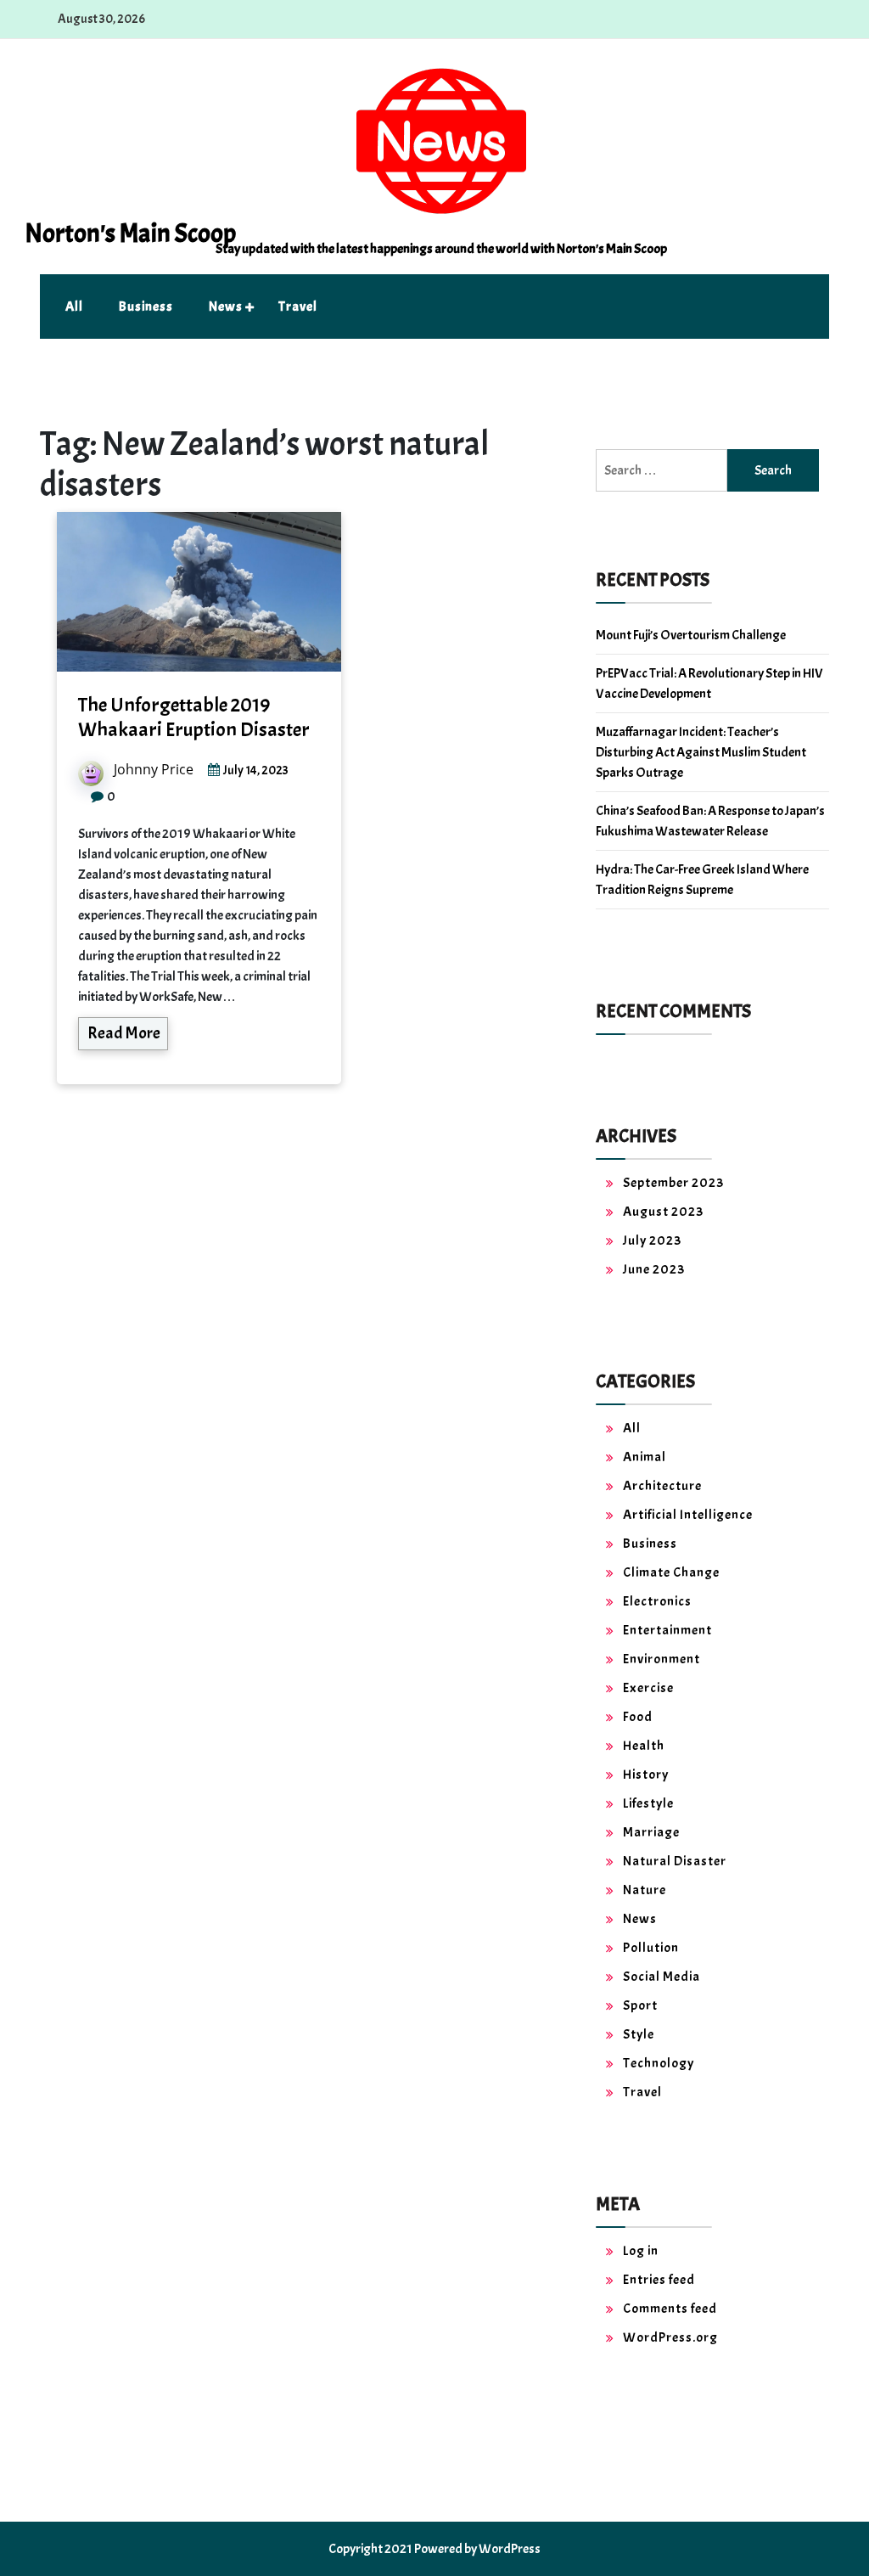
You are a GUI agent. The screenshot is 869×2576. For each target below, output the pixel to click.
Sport (640, 2005)
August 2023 (663, 1212)
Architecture (662, 1486)
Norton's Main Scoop (130, 233)
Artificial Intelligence (688, 1515)
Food (638, 1717)
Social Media (662, 1977)
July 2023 (652, 1240)
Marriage (651, 1832)
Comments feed (670, 2309)
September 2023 (673, 1183)
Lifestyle (648, 1803)
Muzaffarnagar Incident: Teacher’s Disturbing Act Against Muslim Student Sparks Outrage (701, 752)
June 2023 (654, 1269)
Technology (659, 2063)
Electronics (657, 1601)
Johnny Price (154, 769)
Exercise (648, 1688)
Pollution (651, 1948)
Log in (641, 2251)
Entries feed (659, 2280)
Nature (645, 1890)
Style (639, 2034)
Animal (645, 1457)
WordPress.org (670, 2337)
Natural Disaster (675, 1861)
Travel (298, 307)
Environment (662, 1659)
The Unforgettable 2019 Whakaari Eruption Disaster (194, 717)
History (646, 1775)
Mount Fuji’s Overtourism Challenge (691, 635)
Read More (124, 1033)
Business (146, 307)
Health (644, 1746)
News (226, 307)
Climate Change (671, 1572)
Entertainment (667, 1630)
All (74, 307)
